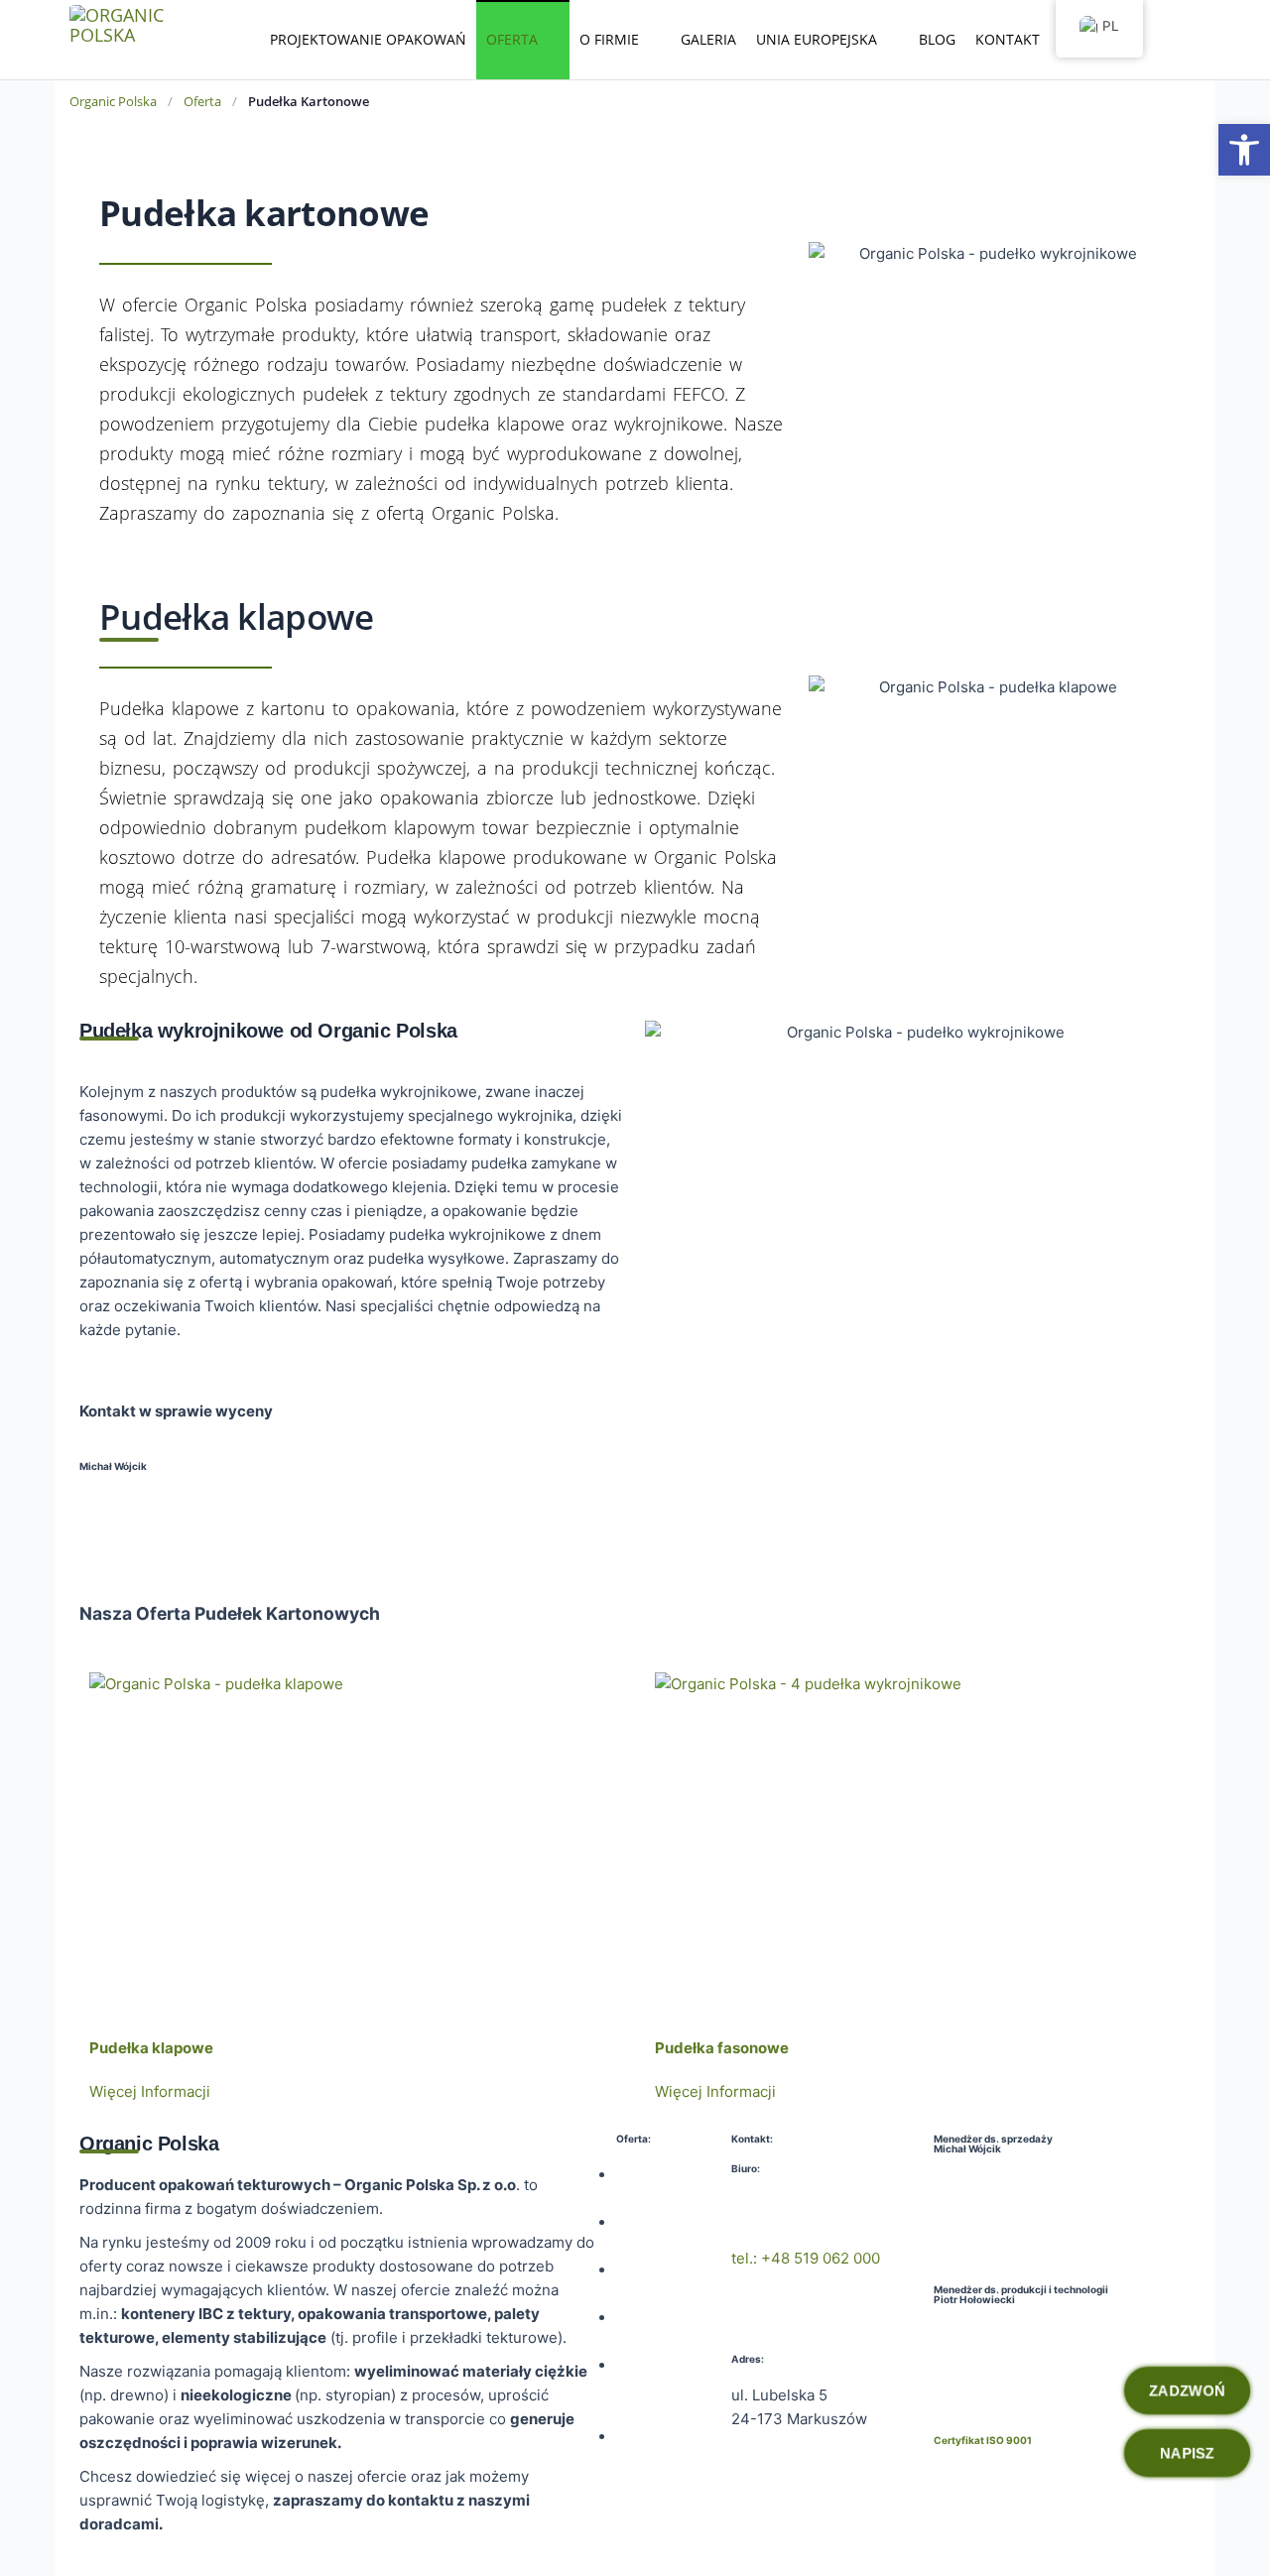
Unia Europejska (817, 39)
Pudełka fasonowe (722, 2048)
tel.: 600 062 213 (121, 1522)
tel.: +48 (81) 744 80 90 (813, 2205)
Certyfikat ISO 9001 (983, 2440)
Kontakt (1008, 39)
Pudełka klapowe (151, 2048)
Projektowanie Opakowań (368, 39)
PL (1111, 26)
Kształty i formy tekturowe (652, 2389)
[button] (1244, 150)
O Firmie (609, 39)
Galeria (708, 39)
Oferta (512, 39)
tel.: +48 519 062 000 (806, 2258)
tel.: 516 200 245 (992, 2335)
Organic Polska (113, 101)
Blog (937, 39)
